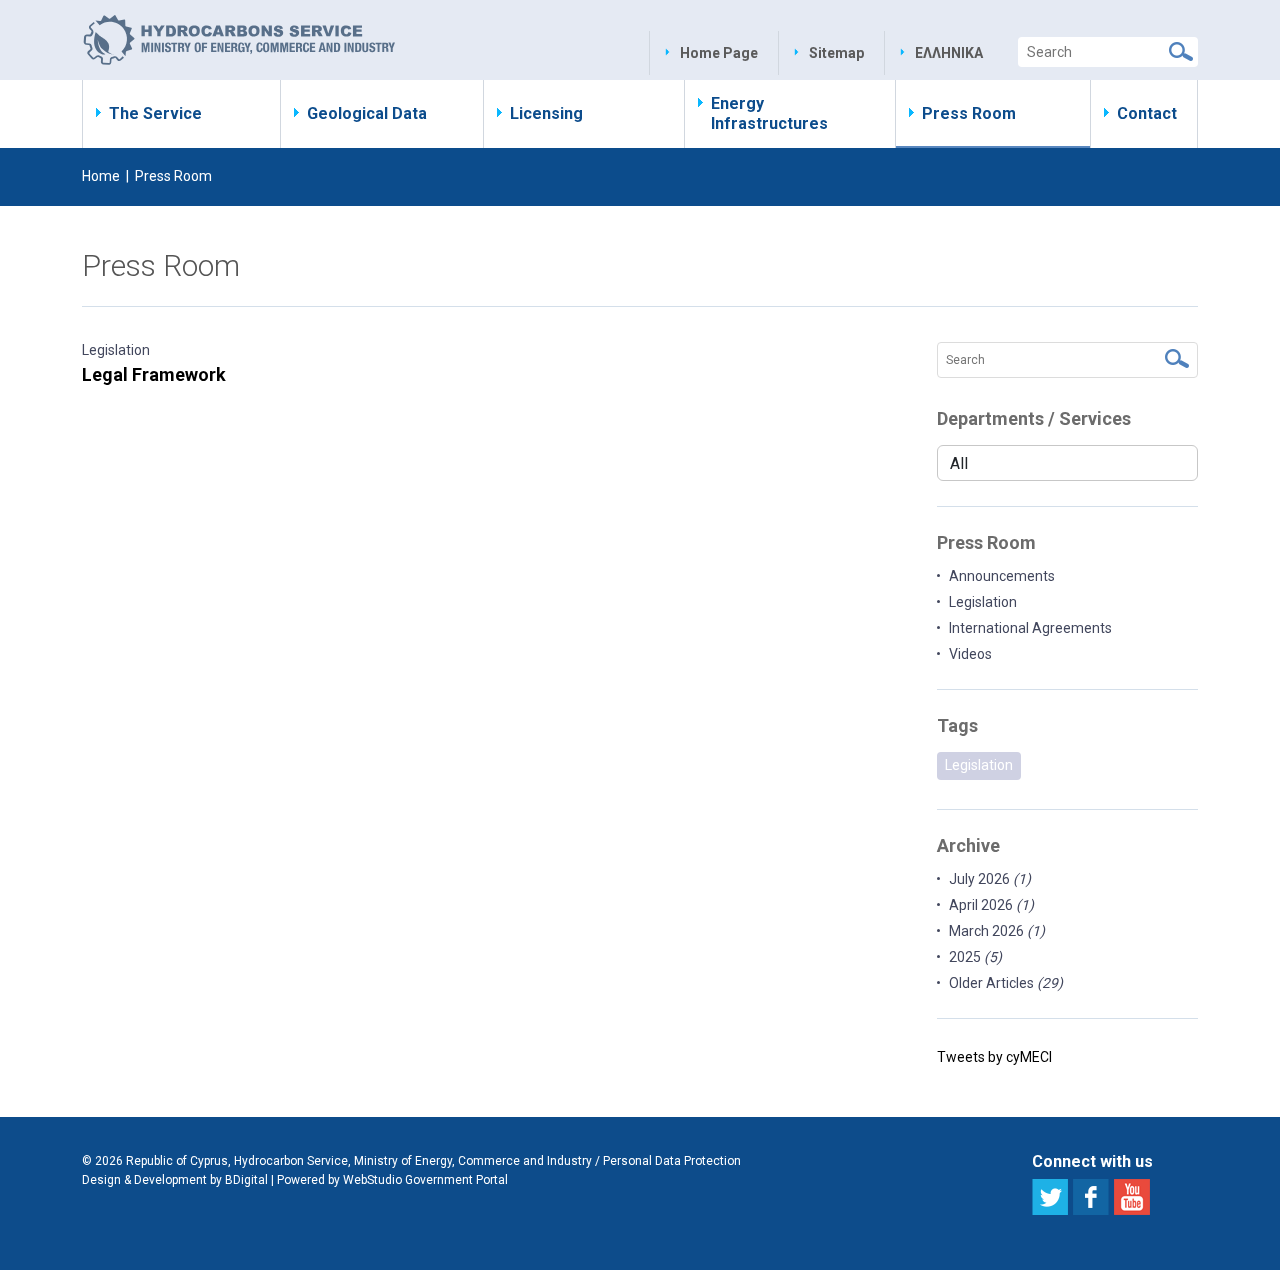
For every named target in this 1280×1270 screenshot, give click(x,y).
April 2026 (991, 905)
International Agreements (1030, 628)
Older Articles (1006, 983)
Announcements (1002, 576)
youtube (1132, 1197)
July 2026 (990, 879)
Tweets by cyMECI (994, 1057)
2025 (975, 957)
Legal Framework (154, 374)
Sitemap (836, 53)
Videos (970, 654)
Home (101, 176)
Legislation (116, 350)
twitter (1050, 1197)
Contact (1147, 113)
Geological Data (367, 113)
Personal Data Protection (672, 1161)
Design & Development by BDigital (175, 1180)
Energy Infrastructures (769, 113)
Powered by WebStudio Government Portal (392, 1180)
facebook (1091, 1197)
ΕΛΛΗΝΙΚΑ (949, 53)
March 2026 (997, 931)
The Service (155, 113)
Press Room (969, 113)
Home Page (719, 53)
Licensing (546, 113)
